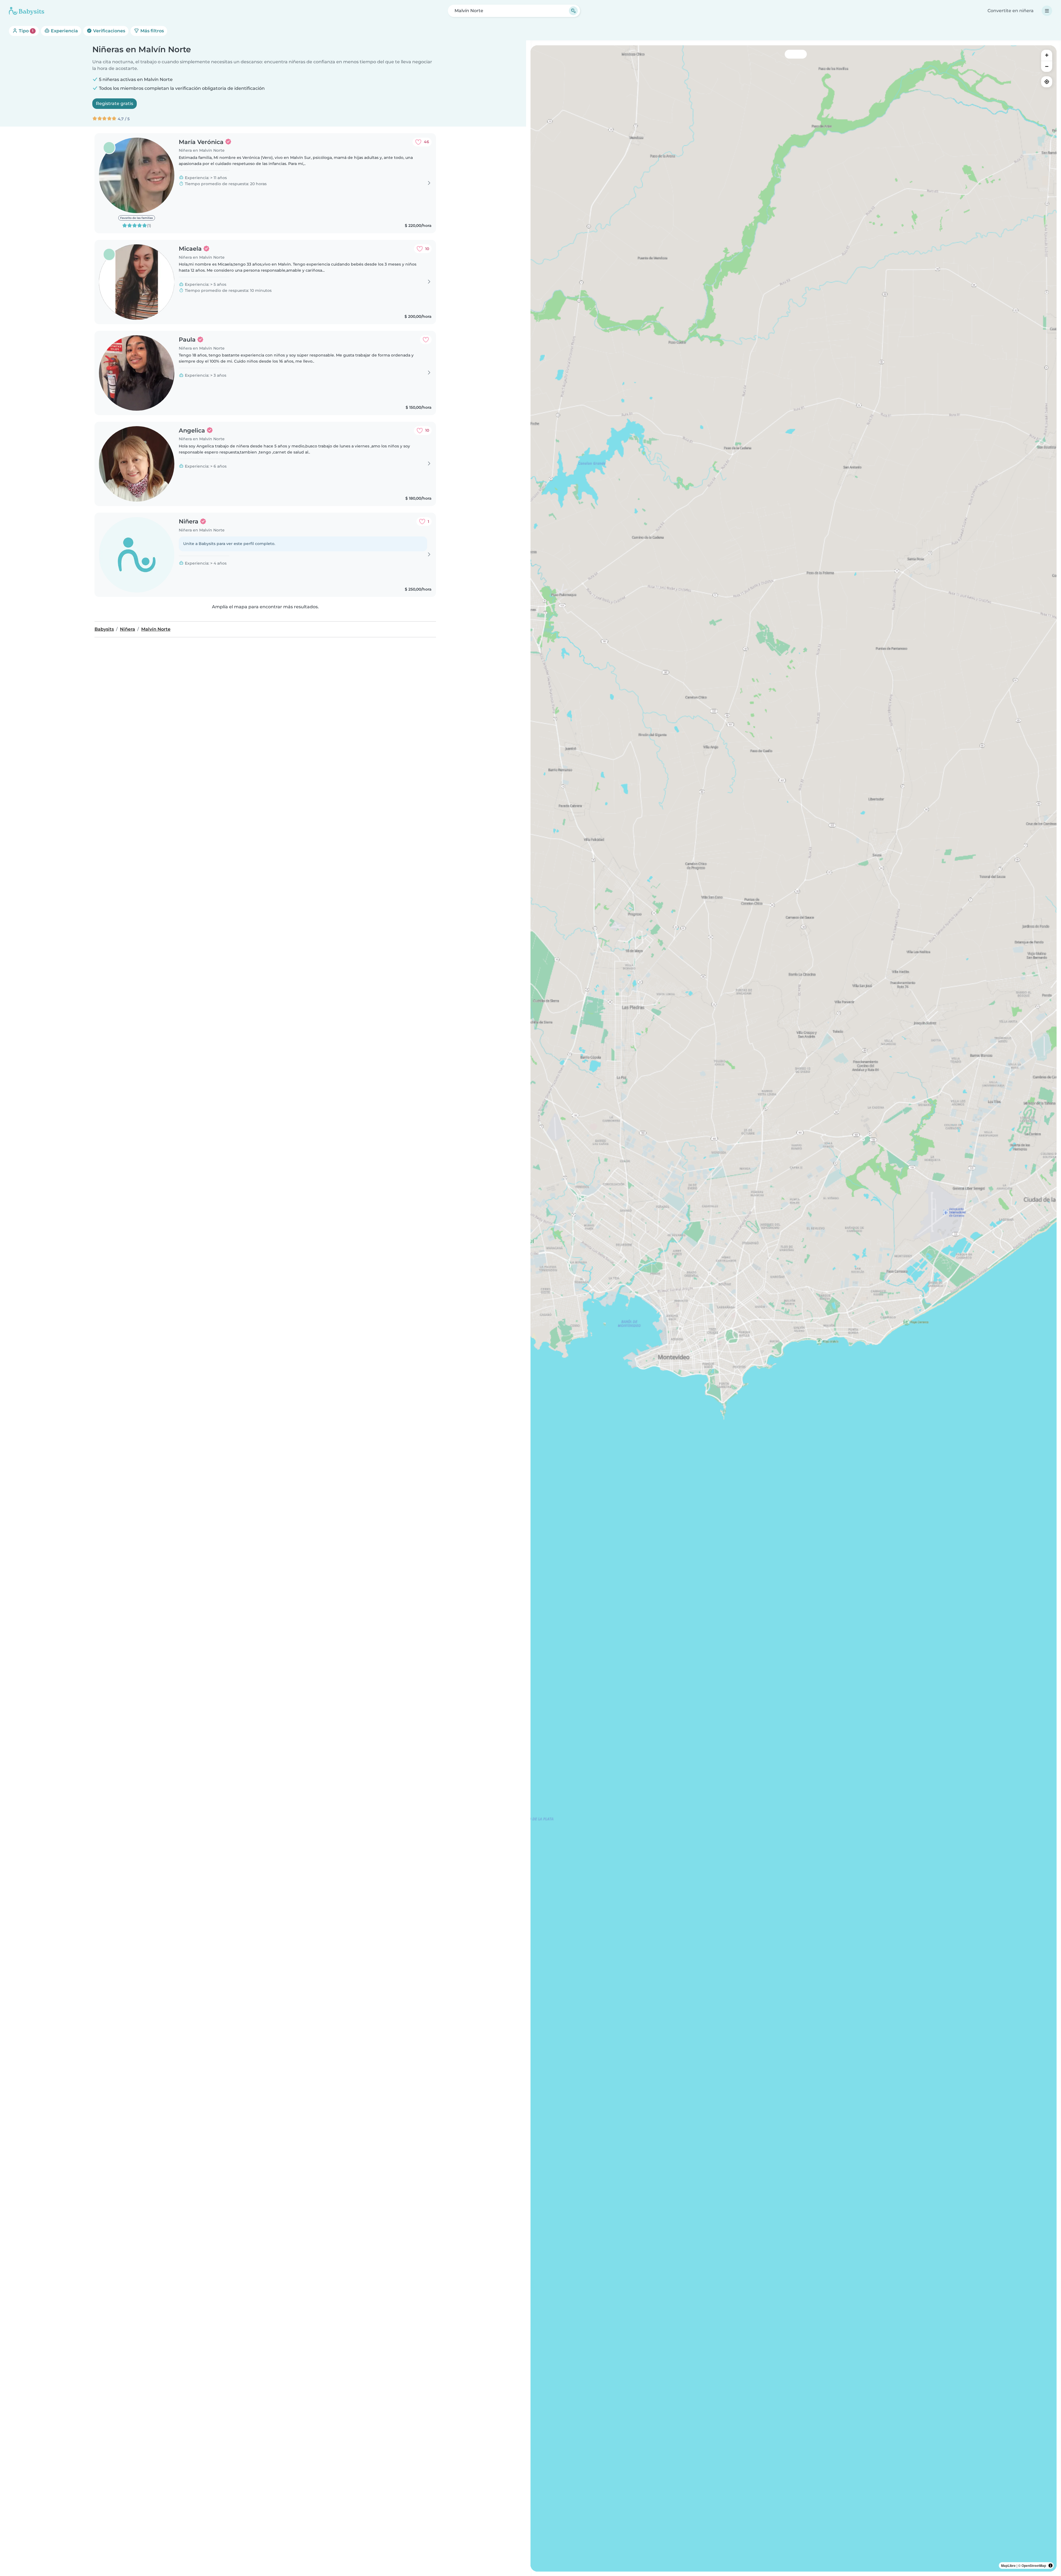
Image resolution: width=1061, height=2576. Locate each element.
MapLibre (1008, 2565)
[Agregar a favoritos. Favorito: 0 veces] (426, 340)
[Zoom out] (1047, 66)
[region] (794, 1308)
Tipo (26, 31)
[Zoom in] (1047, 55)
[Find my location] (1047, 82)
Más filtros (152, 31)
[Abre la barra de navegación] (1047, 11)
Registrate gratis (115, 103)
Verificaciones (109, 31)
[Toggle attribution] (1051, 2565)
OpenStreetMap (1034, 2565)
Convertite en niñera (1011, 11)
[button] (704, 1346)
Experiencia (64, 31)
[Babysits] (27, 11)
